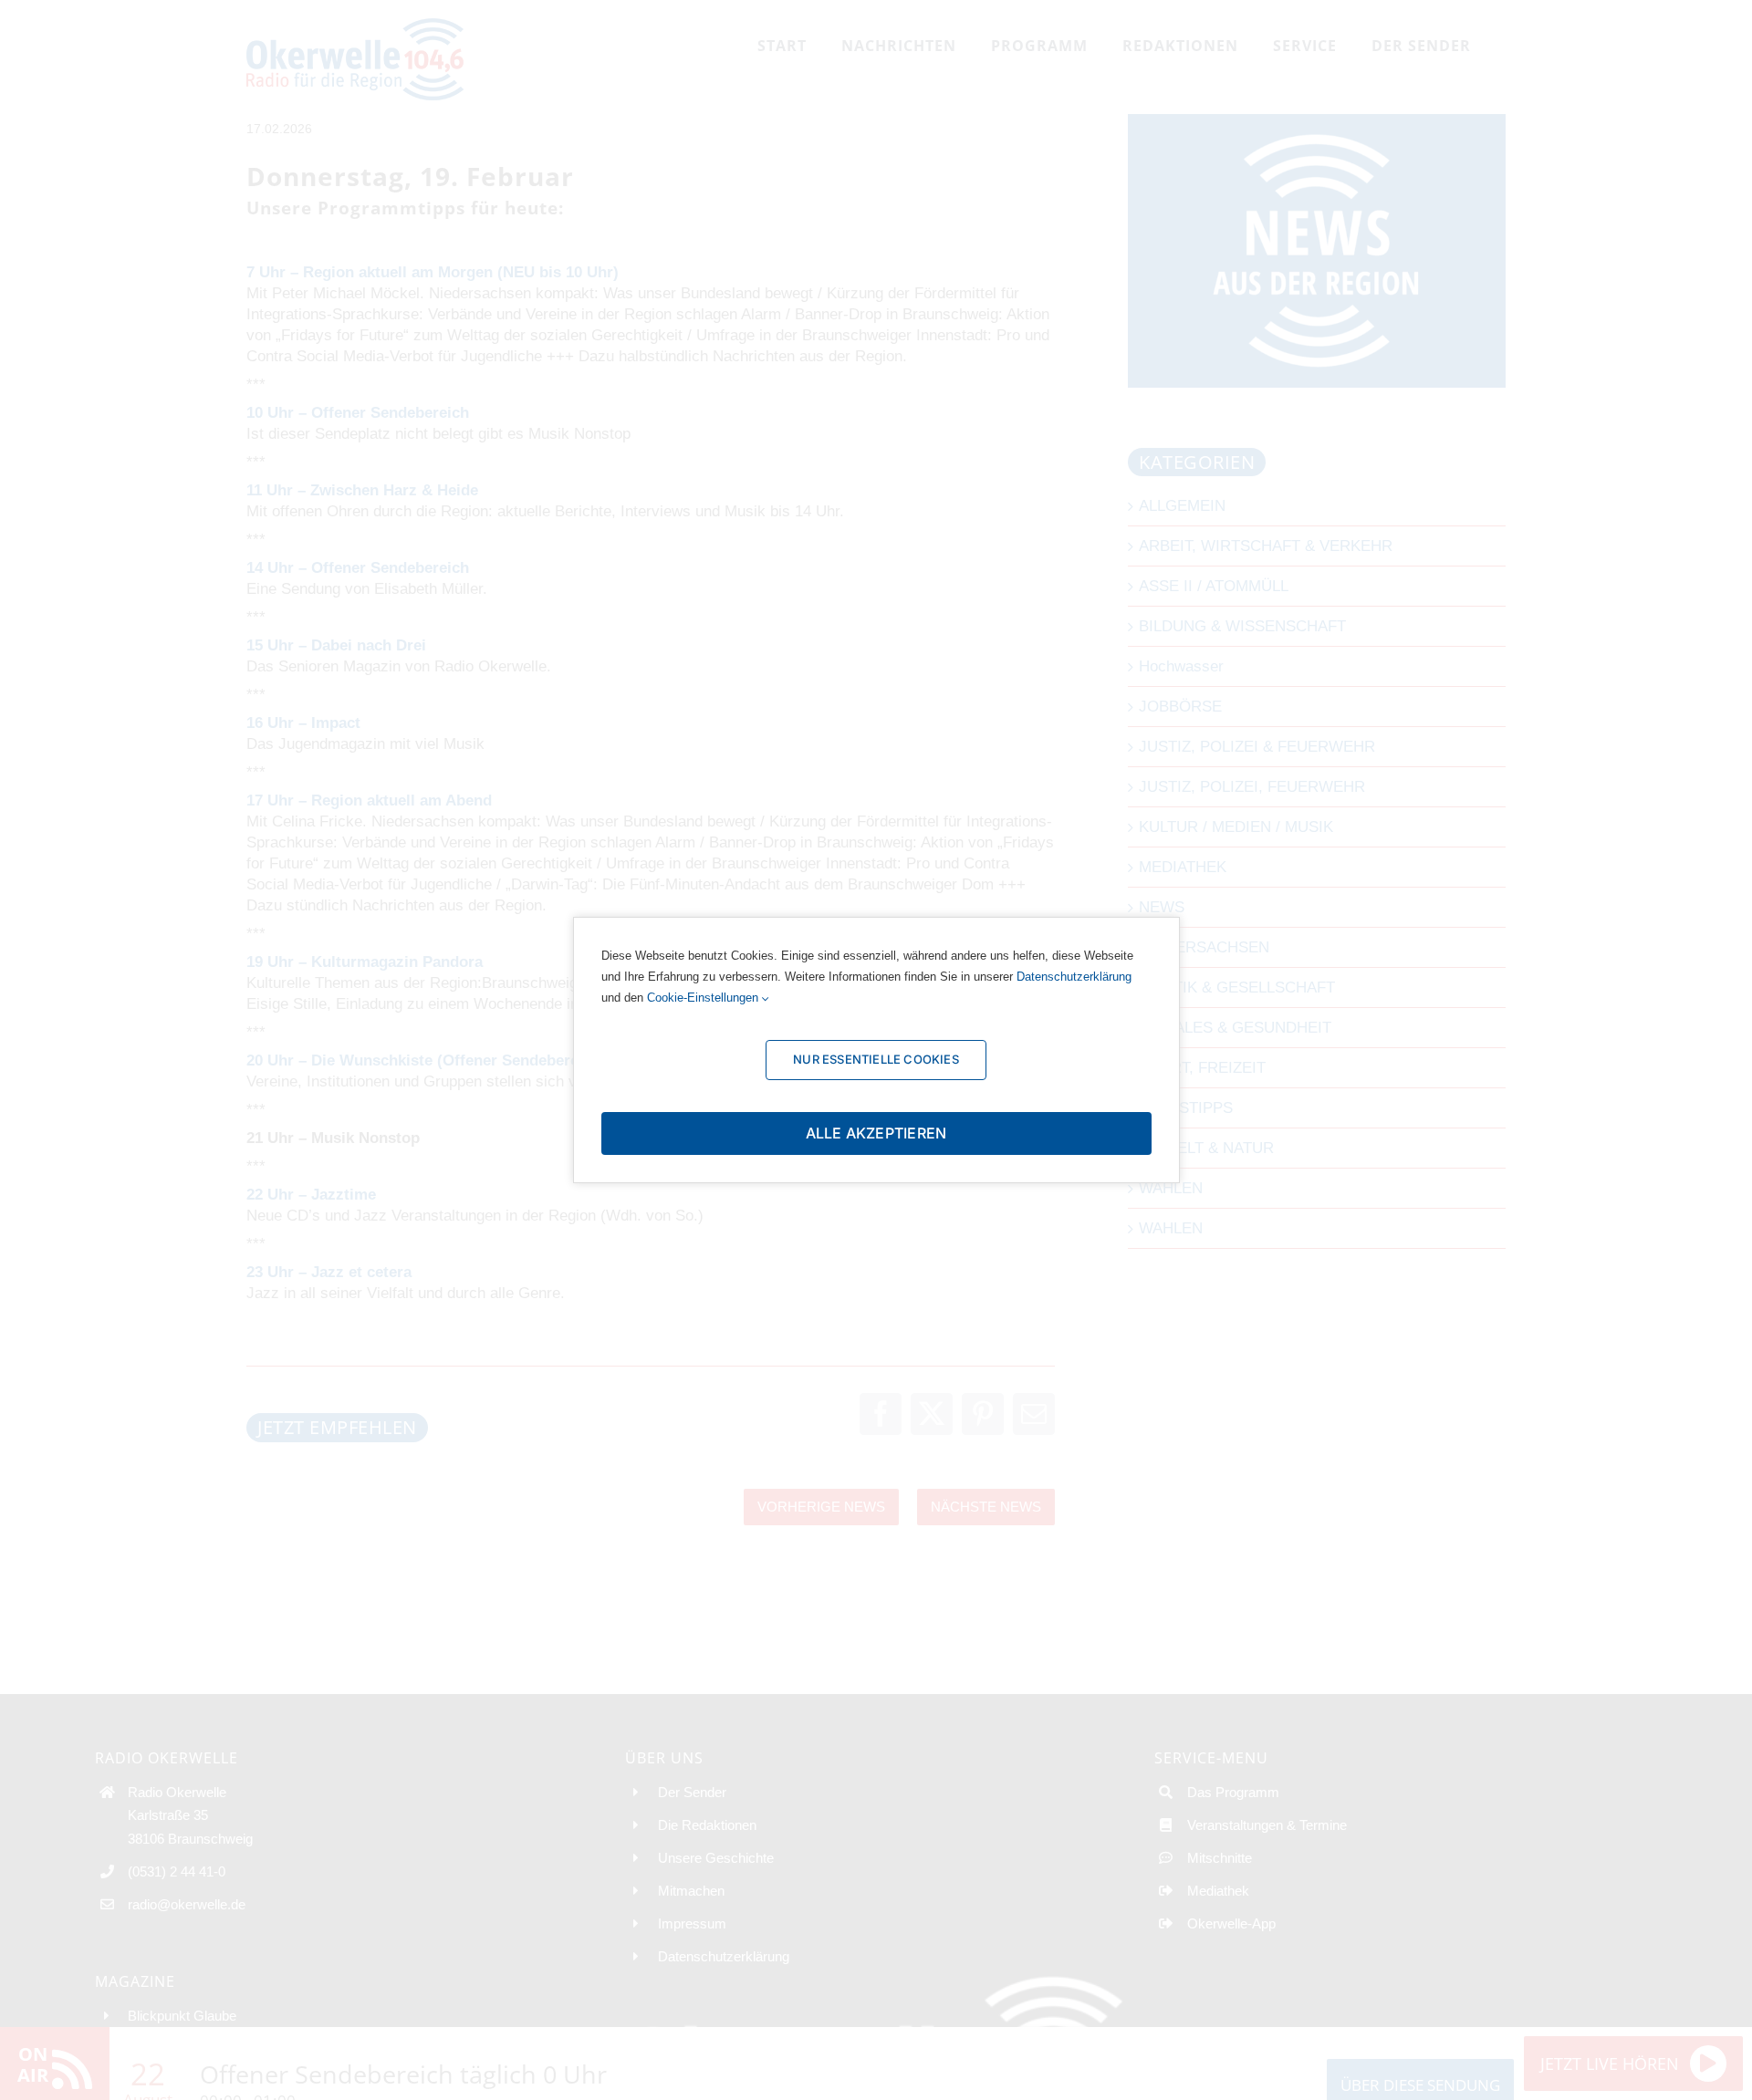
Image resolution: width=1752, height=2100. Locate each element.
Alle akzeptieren (876, 1133)
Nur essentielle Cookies (876, 1059)
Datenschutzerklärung (1074, 977)
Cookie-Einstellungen (704, 998)
